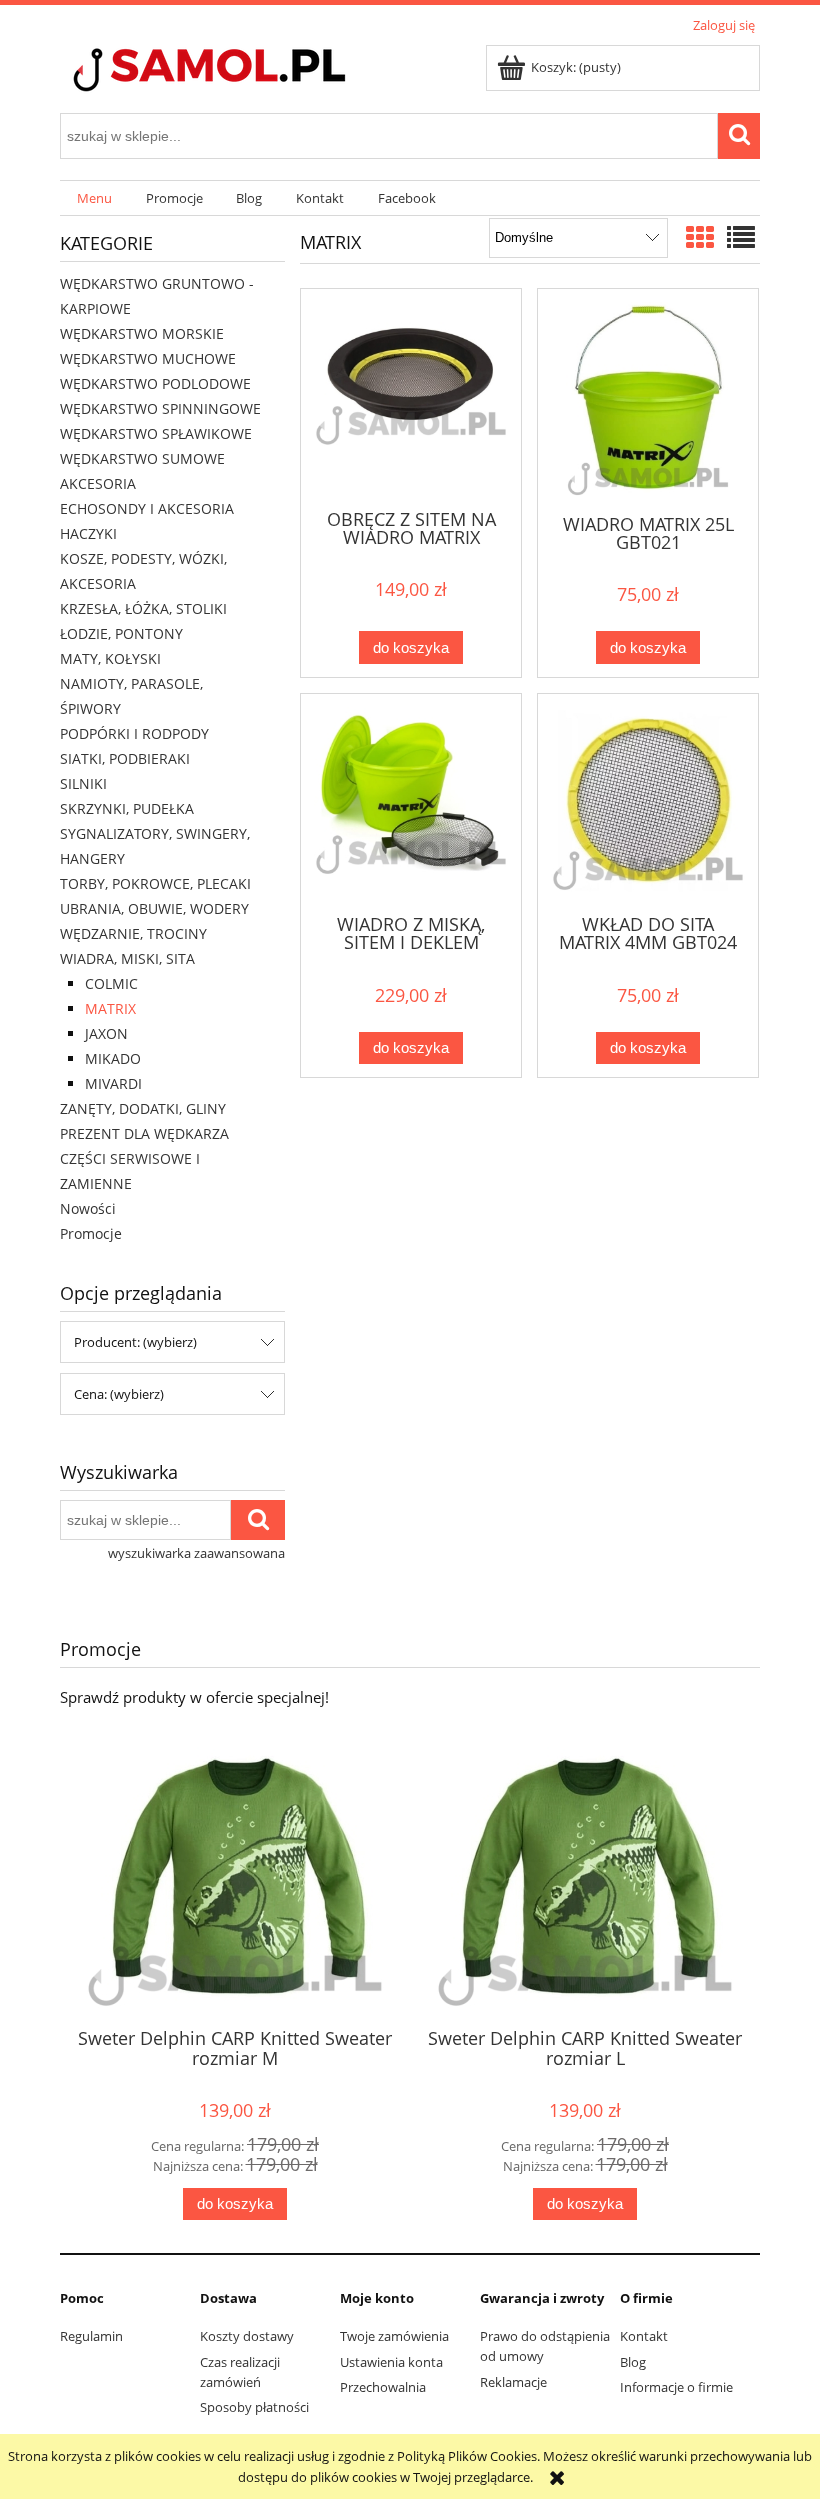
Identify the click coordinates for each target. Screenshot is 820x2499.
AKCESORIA (98, 483)
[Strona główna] (245, 72)
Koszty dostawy (247, 2336)
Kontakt (644, 2336)
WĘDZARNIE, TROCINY (133, 933)
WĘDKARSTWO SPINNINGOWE (160, 408)
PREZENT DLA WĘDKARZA (144, 1133)
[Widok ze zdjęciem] (700, 237)
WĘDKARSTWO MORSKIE (142, 333)
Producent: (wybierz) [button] (135, 1342)
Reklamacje (513, 2382)
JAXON (106, 1033)
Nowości (88, 1208)
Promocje (91, 1233)
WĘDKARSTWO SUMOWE (142, 458)
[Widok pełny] (741, 237)
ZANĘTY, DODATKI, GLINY (143, 1108)
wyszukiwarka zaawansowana (196, 1553)
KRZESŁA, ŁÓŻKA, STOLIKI (143, 608)
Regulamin (91, 2336)
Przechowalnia (383, 2387)
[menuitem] (94, 198)
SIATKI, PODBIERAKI (125, 758)
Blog (633, 2362)
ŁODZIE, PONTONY (121, 633)
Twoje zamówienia (394, 2336)
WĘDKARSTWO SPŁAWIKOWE (156, 433)
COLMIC (111, 983)
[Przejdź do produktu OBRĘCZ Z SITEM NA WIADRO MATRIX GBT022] (411, 397)
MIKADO (113, 1058)
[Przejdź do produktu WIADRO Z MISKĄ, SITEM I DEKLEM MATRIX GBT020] (411, 802)
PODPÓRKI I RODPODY (134, 733)
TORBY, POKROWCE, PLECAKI (155, 883)
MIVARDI (113, 1083)
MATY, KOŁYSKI (110, 658)
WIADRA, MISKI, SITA (127, 958)
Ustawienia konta (391, 2362)
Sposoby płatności (254, 2407)
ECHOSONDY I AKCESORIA (147, 508)
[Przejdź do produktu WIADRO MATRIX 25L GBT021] (648, 399)
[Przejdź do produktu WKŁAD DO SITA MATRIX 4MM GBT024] (648, 802)
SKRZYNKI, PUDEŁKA (127, 808)
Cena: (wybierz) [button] (119, 1394)
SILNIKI (83, 783)
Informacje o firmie (676, 2387)
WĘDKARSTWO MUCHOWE (148, 358)
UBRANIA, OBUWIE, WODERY (154, 908)
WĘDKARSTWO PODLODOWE (155, 383)
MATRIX (110, 1008)
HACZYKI (88, 533)
